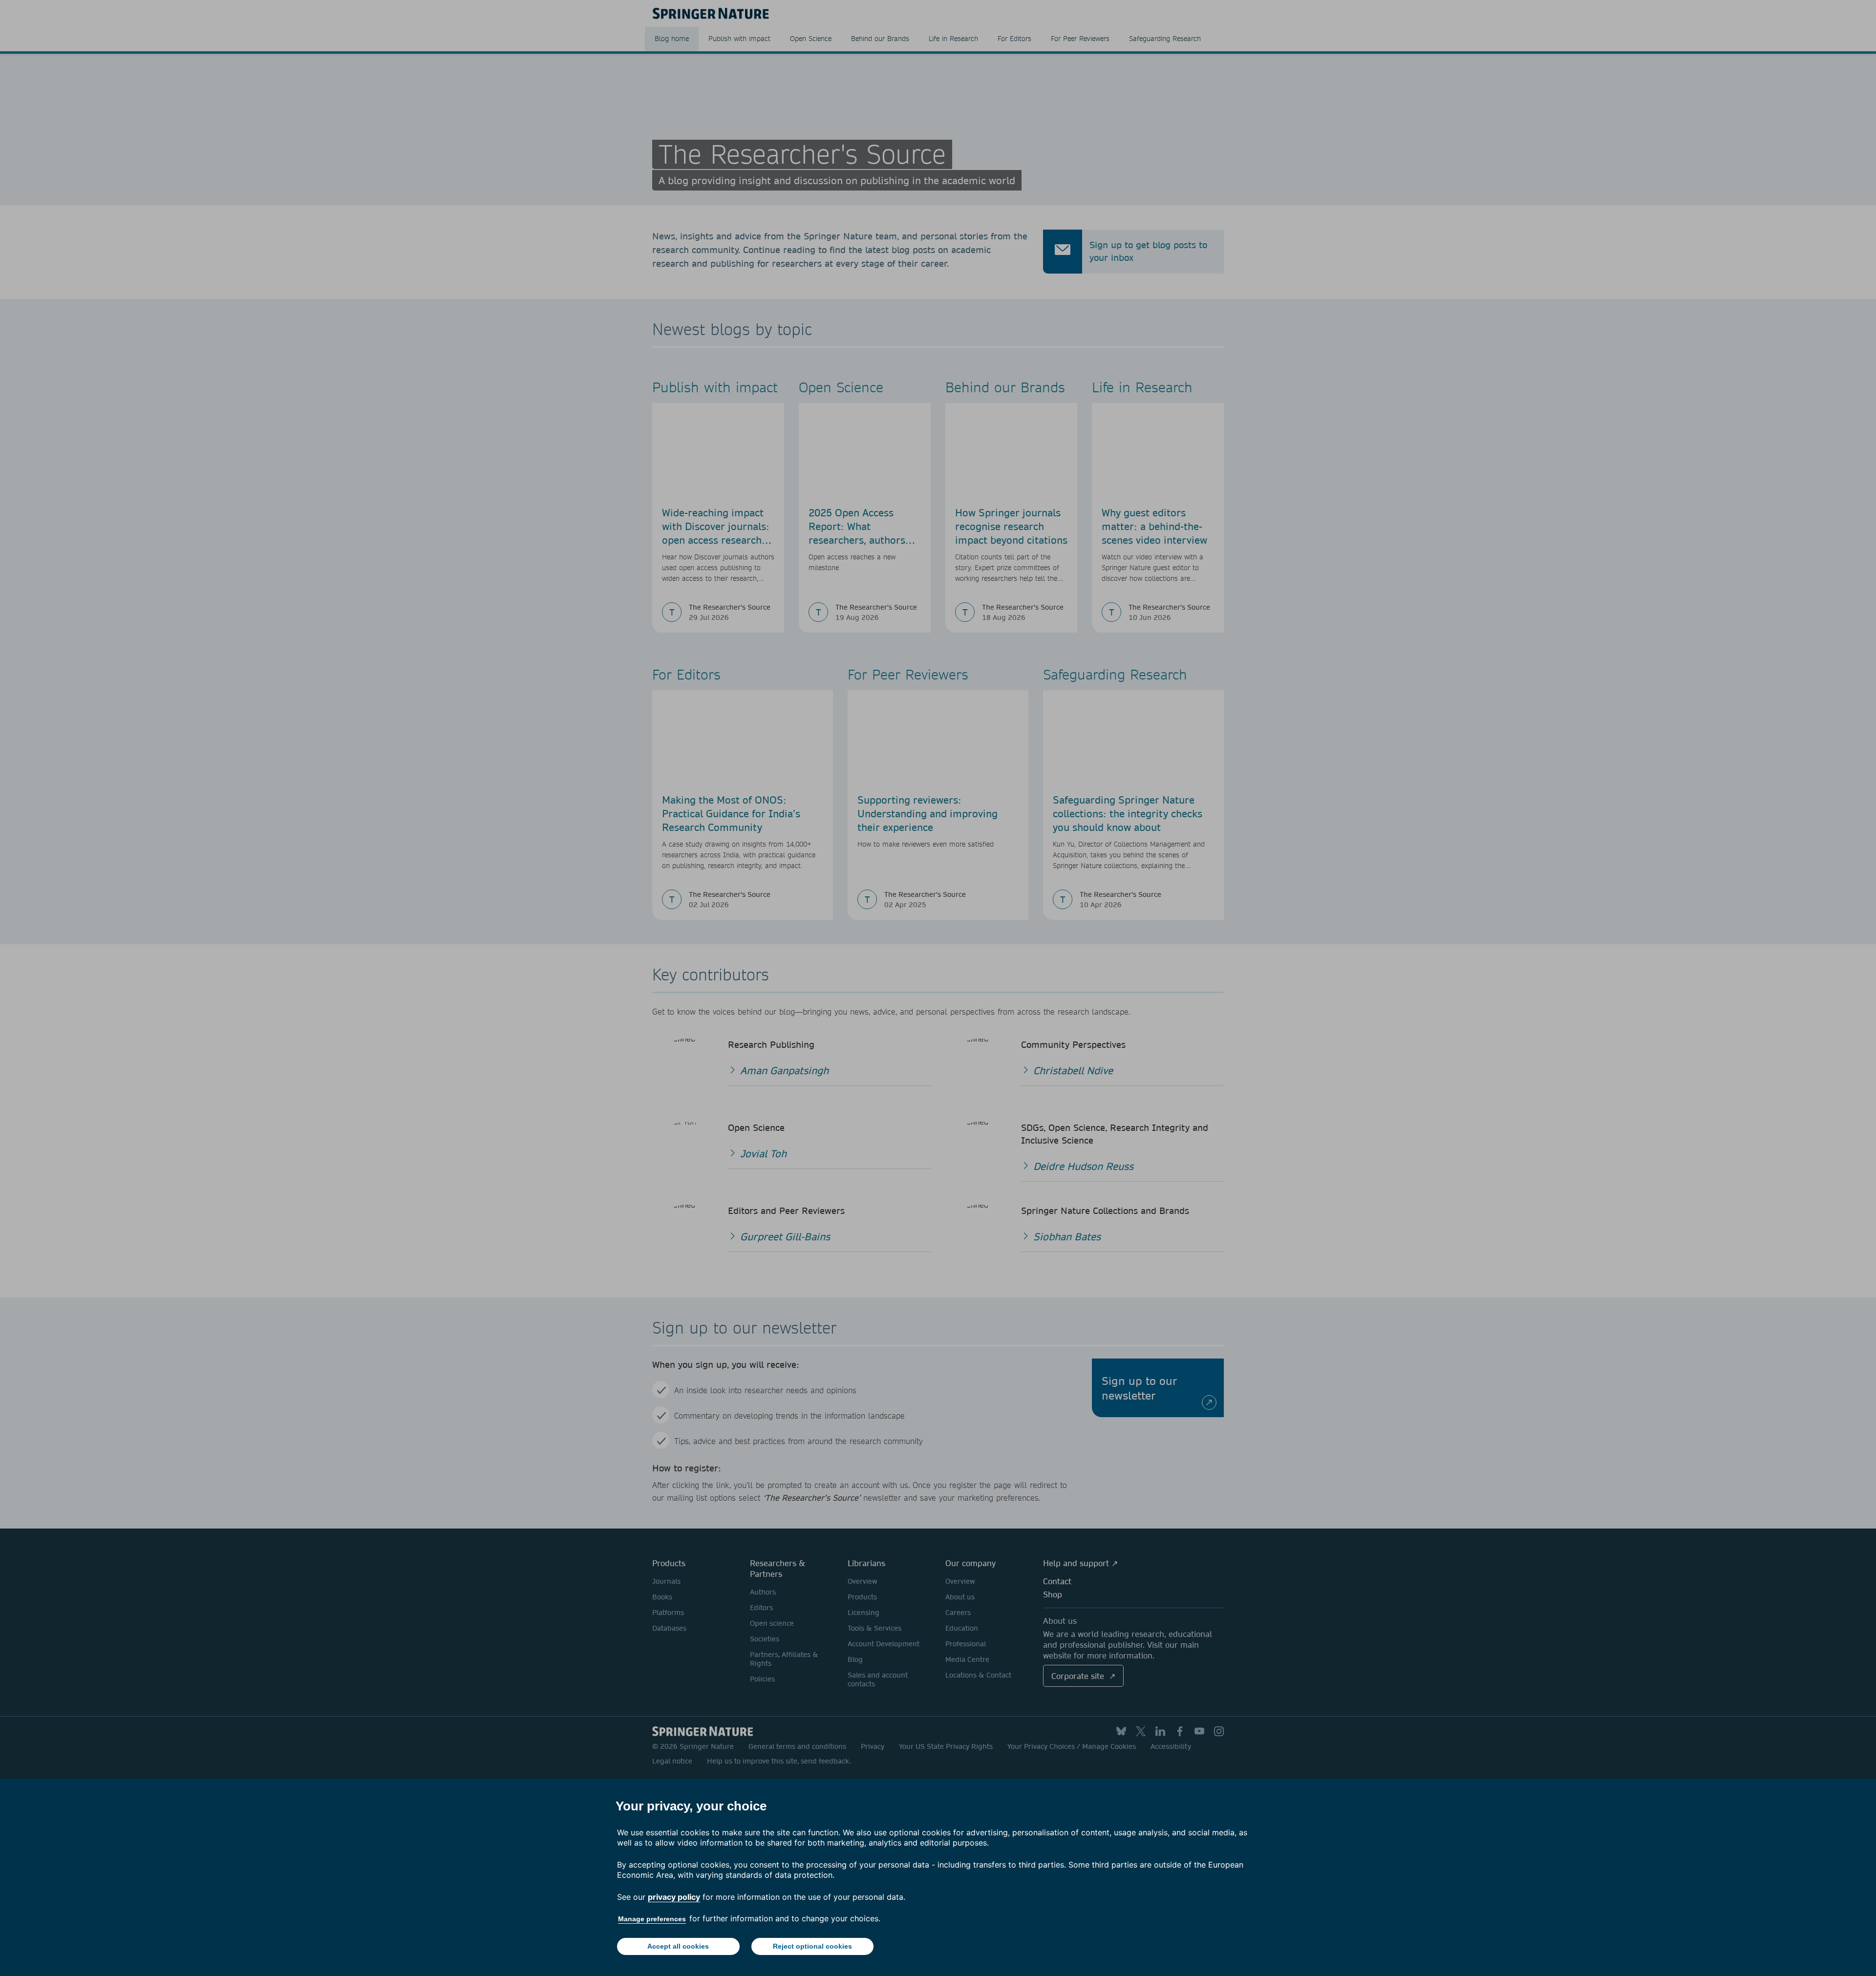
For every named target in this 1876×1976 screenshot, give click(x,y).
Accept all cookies (678, 1946)
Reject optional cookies (812, 1946)
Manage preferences (652, 1919)
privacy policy (674, 1897)
